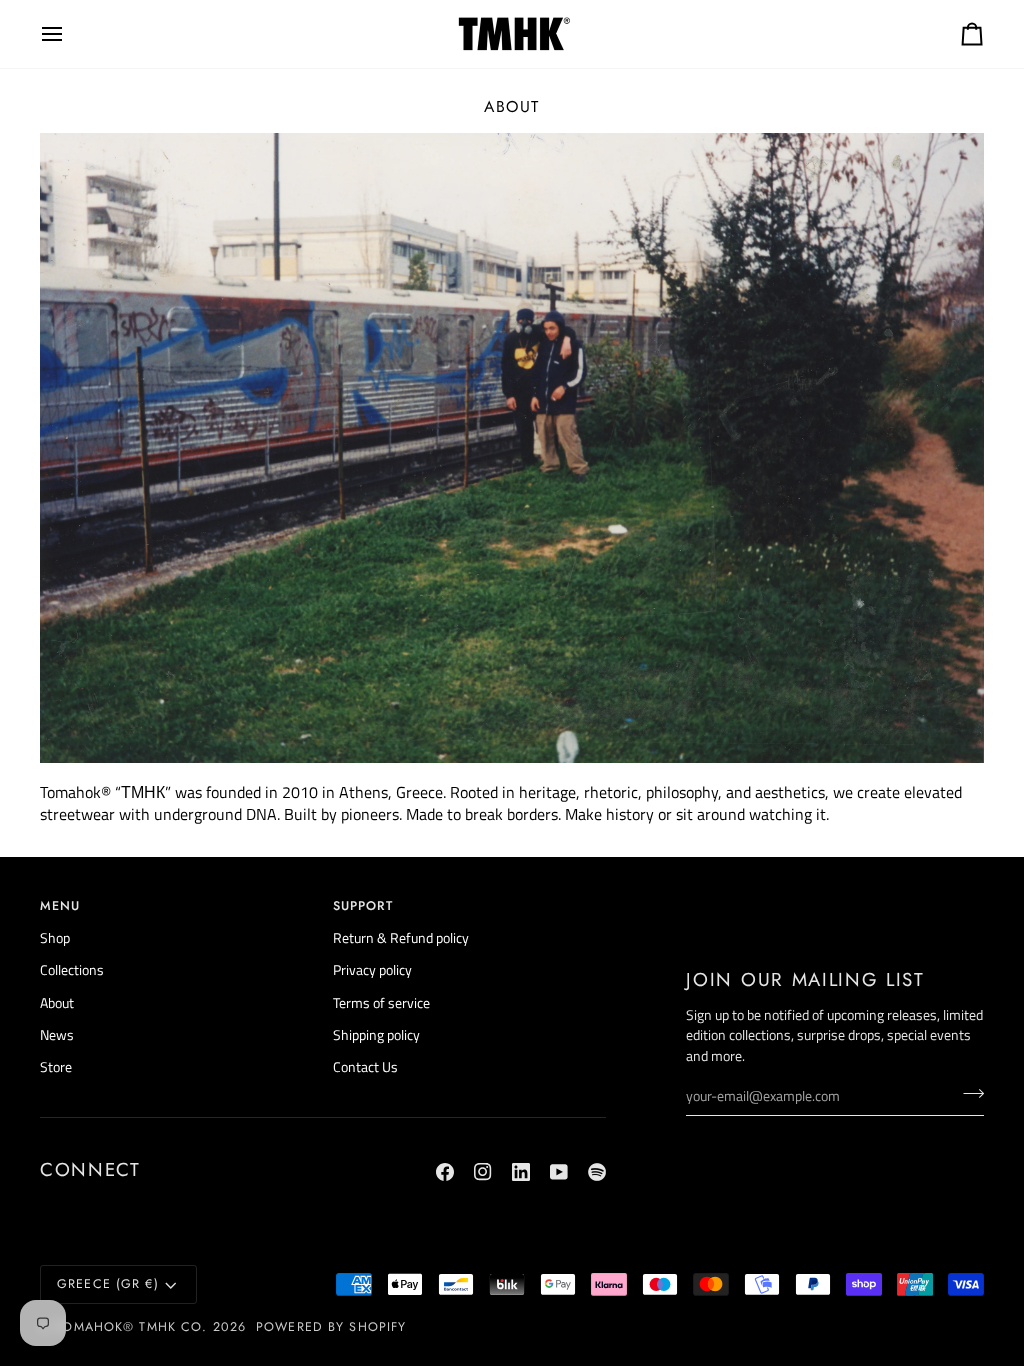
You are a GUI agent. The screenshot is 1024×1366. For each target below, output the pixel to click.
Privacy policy (372, 970)
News (57, 1035)
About (57, 1003)
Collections (72, 970)
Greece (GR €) (108, 1284)
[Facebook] (445, 1172)
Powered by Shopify (331, 1327)
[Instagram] (483, 1172)
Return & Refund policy (401, 938)
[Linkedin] (521, 1172)
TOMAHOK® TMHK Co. (131, 1327)
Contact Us (365, 1067)
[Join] (967, 1094)
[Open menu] (70, 34)
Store (56, 1067)
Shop (55, 938)
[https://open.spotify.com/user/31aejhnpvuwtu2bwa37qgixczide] (597, 1172)
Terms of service (381, 1003)
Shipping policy (376, 1035)
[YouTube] (559, 1172)
